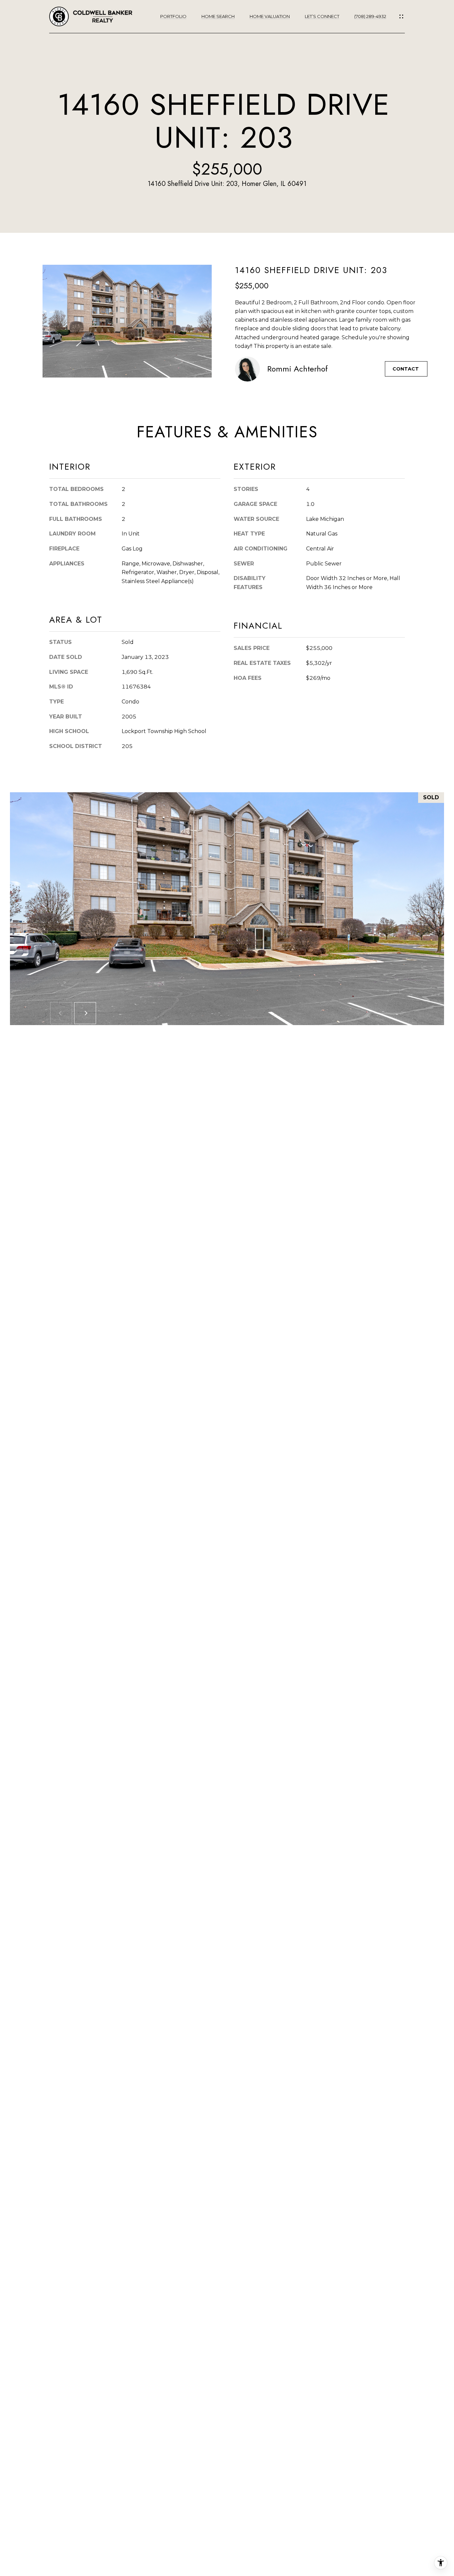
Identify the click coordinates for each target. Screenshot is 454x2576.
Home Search (218, 16)
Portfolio (173, 16)
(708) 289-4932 (370, 16)
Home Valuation (270, 16)
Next (85, 1013)
